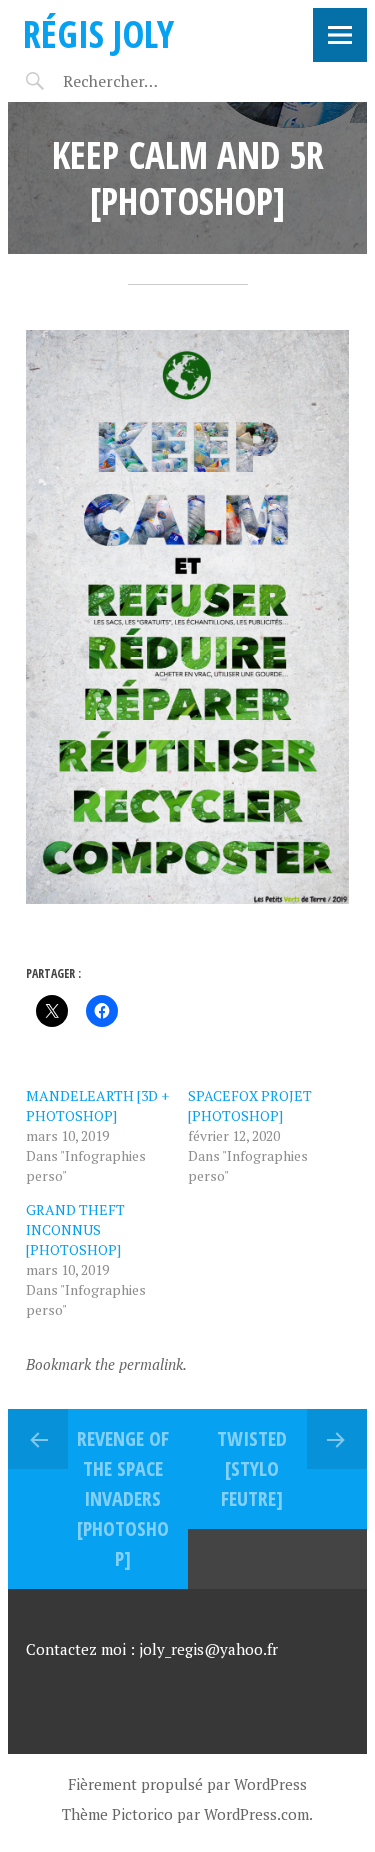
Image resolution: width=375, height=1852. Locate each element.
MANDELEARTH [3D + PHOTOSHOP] (97, 1105)
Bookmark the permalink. (106, 1364)
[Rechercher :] (145, 81)
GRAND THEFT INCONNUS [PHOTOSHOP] (75, 1229)
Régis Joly (98, 33)
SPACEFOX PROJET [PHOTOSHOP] (250, 1105)
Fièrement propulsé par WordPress (187, 1784)
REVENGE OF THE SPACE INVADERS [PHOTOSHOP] (123, 1498)
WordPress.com (256, 1814)
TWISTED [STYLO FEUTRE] (252, 1468)
